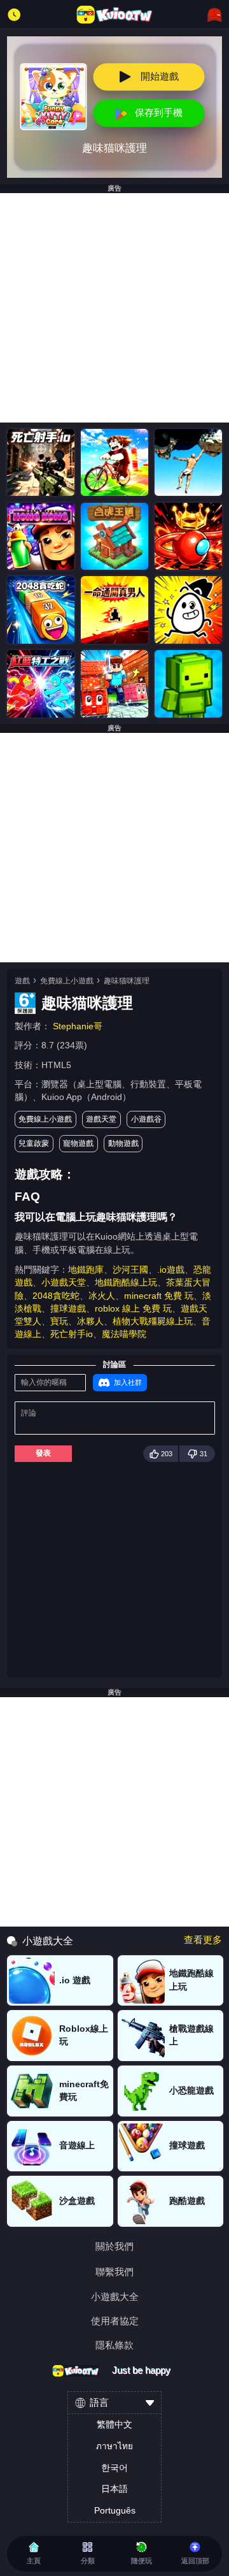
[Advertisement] (114, 308)
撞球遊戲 (68, 1309)
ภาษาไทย (114, 2446)
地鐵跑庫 (86, 1270)
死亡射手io (72, 1334)
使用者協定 (115, 2321)
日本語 (114, 2489)
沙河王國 (130, 1270)
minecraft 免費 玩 (159, 1296)
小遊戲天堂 (64, 1283)
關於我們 (114, 2247)
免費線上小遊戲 (67, 981)
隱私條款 (114, 2346)
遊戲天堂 (101, 1119)
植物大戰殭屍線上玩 (153, 1321)
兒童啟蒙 (34, 1143)
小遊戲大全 (115, 2297)
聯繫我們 (114, 2272)
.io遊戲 (171, 1270)
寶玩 (59, 1321)
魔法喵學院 (124, 1334)
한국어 (114, 2468)
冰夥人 (90, 1321)
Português (115, 2511)
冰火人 (102, 1296)
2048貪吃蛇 (56, 1296)
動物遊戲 (123, 1143)
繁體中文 (114, 2425)
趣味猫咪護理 (127, 981)
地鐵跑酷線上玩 (126, 1283)
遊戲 (22, 981)
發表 (43, 1453)
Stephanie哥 (78, 1026)
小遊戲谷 (146, 1119)
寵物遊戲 (78, 1143)
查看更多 (203, 1940)
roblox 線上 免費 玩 (133, 1309)
